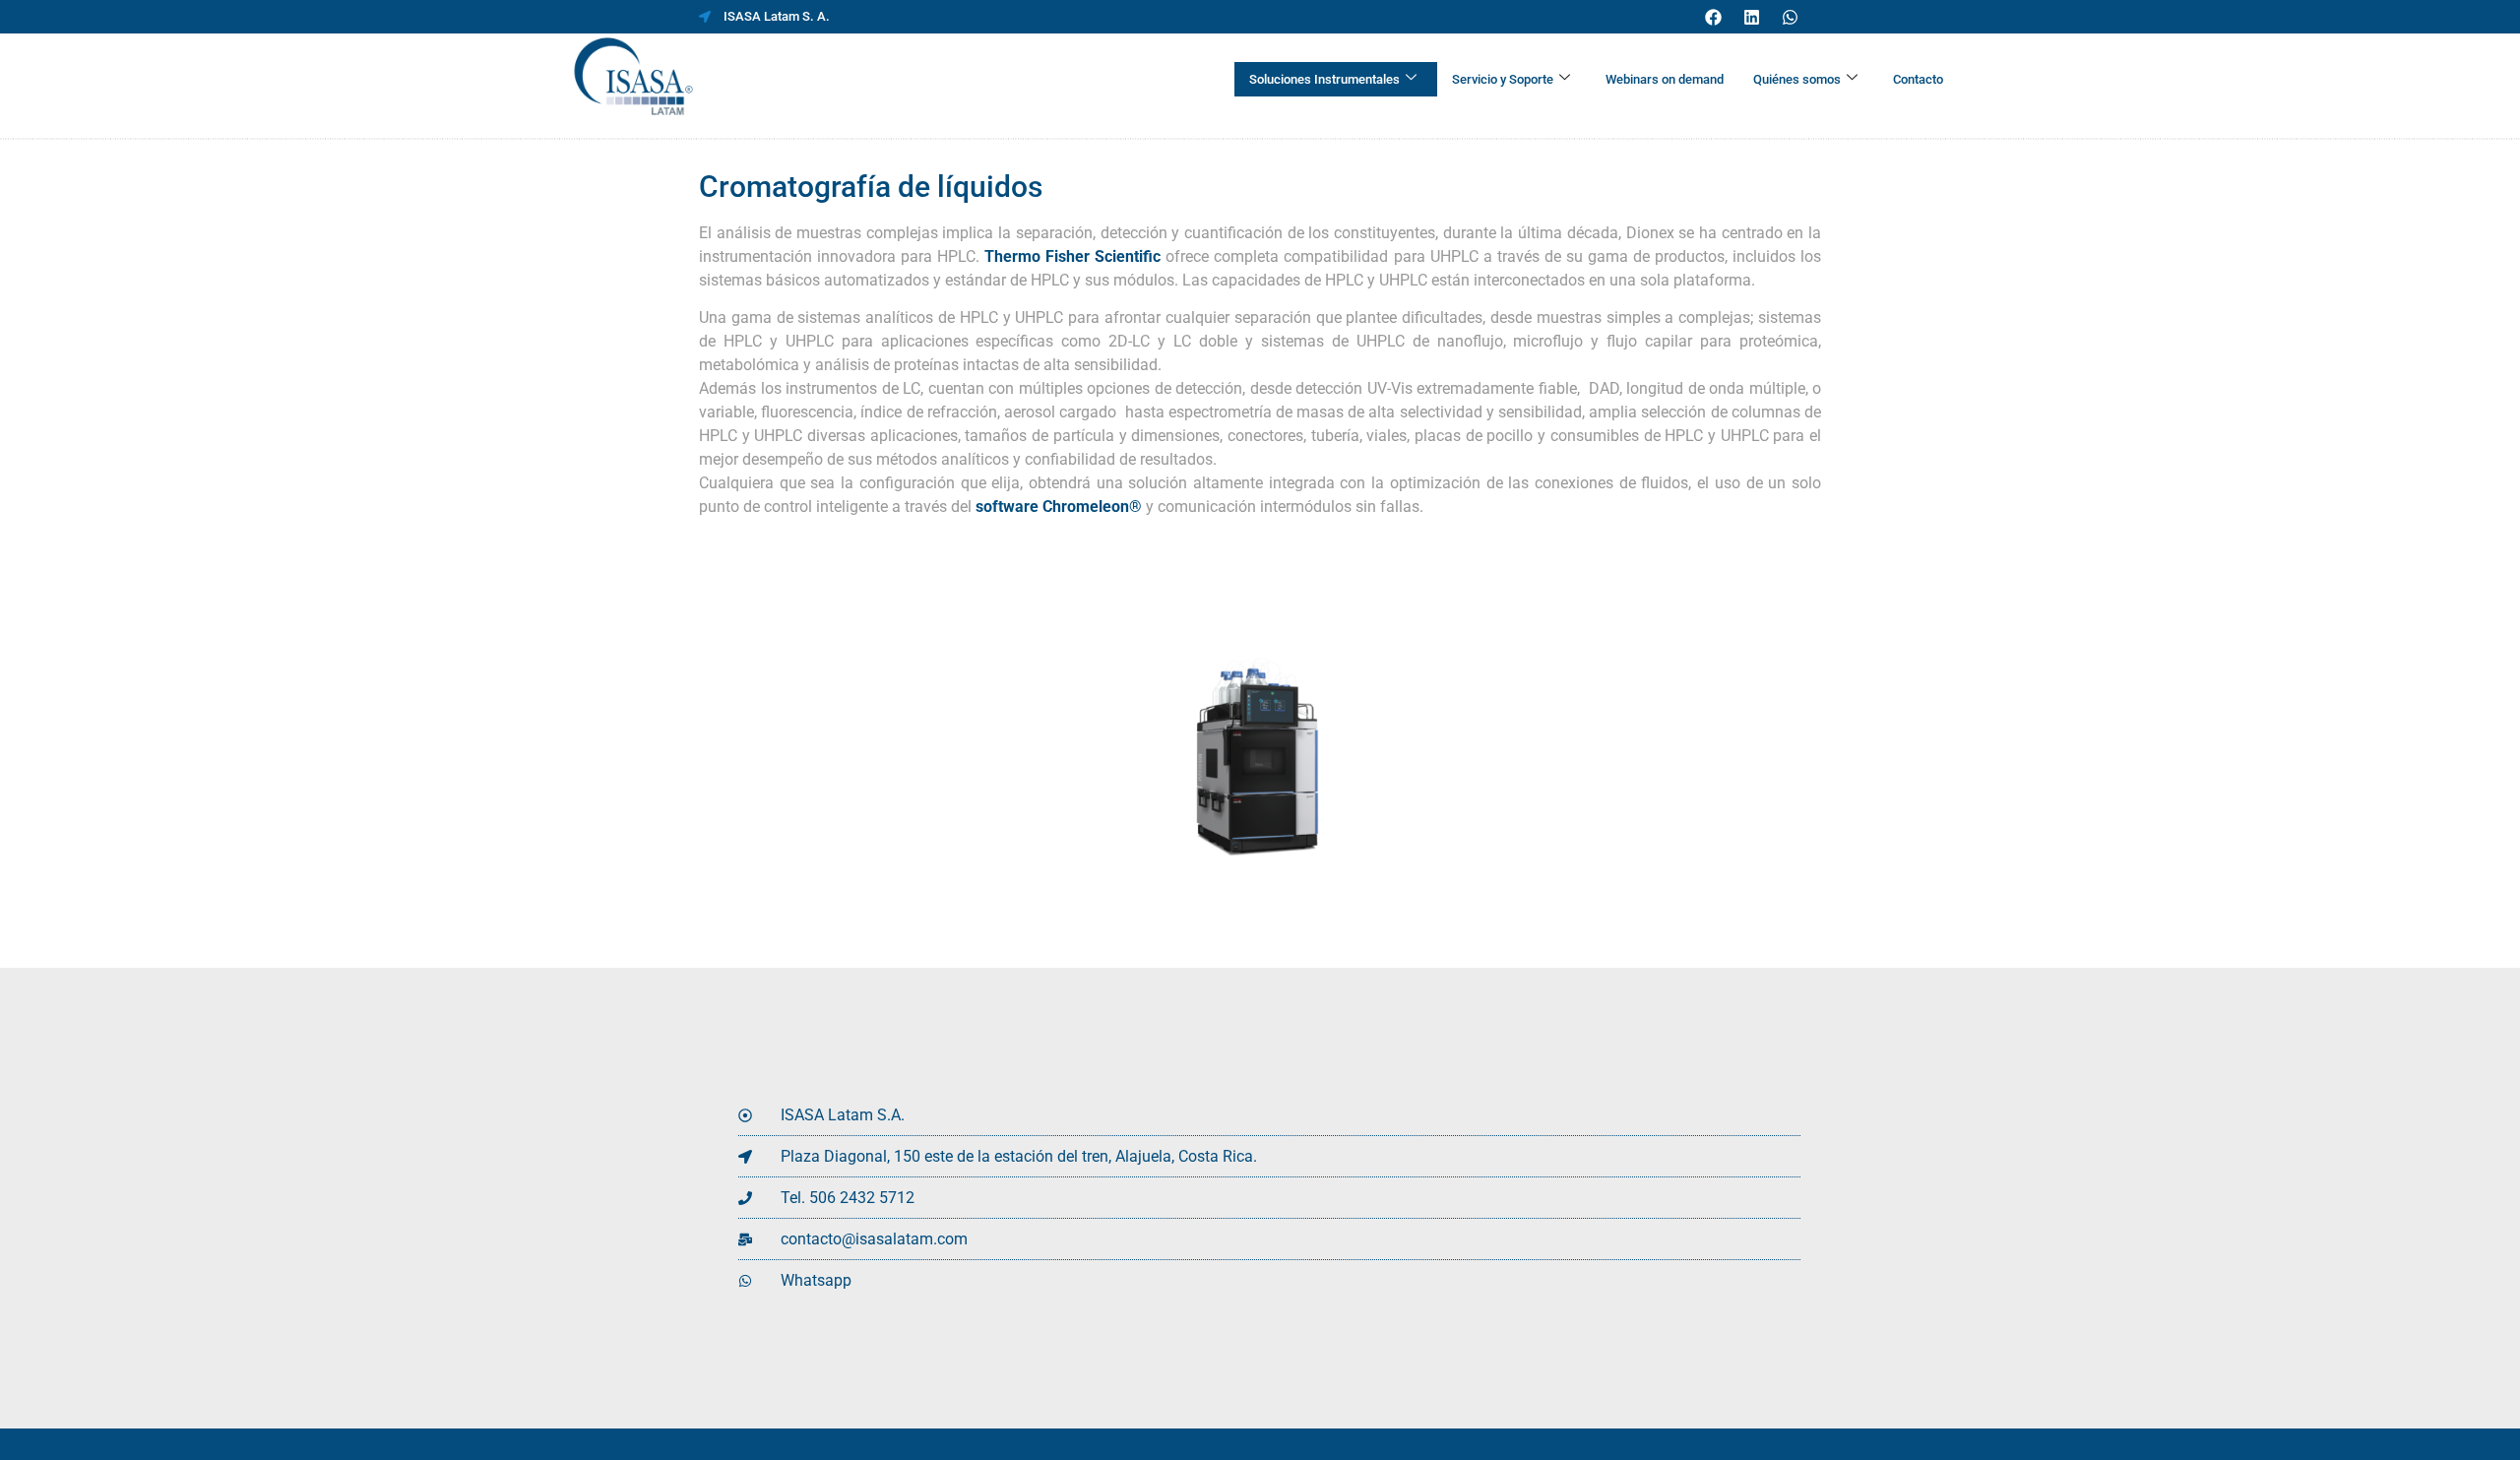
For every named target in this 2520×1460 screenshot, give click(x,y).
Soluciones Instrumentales (1324, 79)
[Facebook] (1713, 17)
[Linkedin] (1751, 17)
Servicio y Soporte (1503, 79)
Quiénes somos (1797, 79)
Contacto (1918, 79)
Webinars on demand (1665, 79)
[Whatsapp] (1790, 17)
